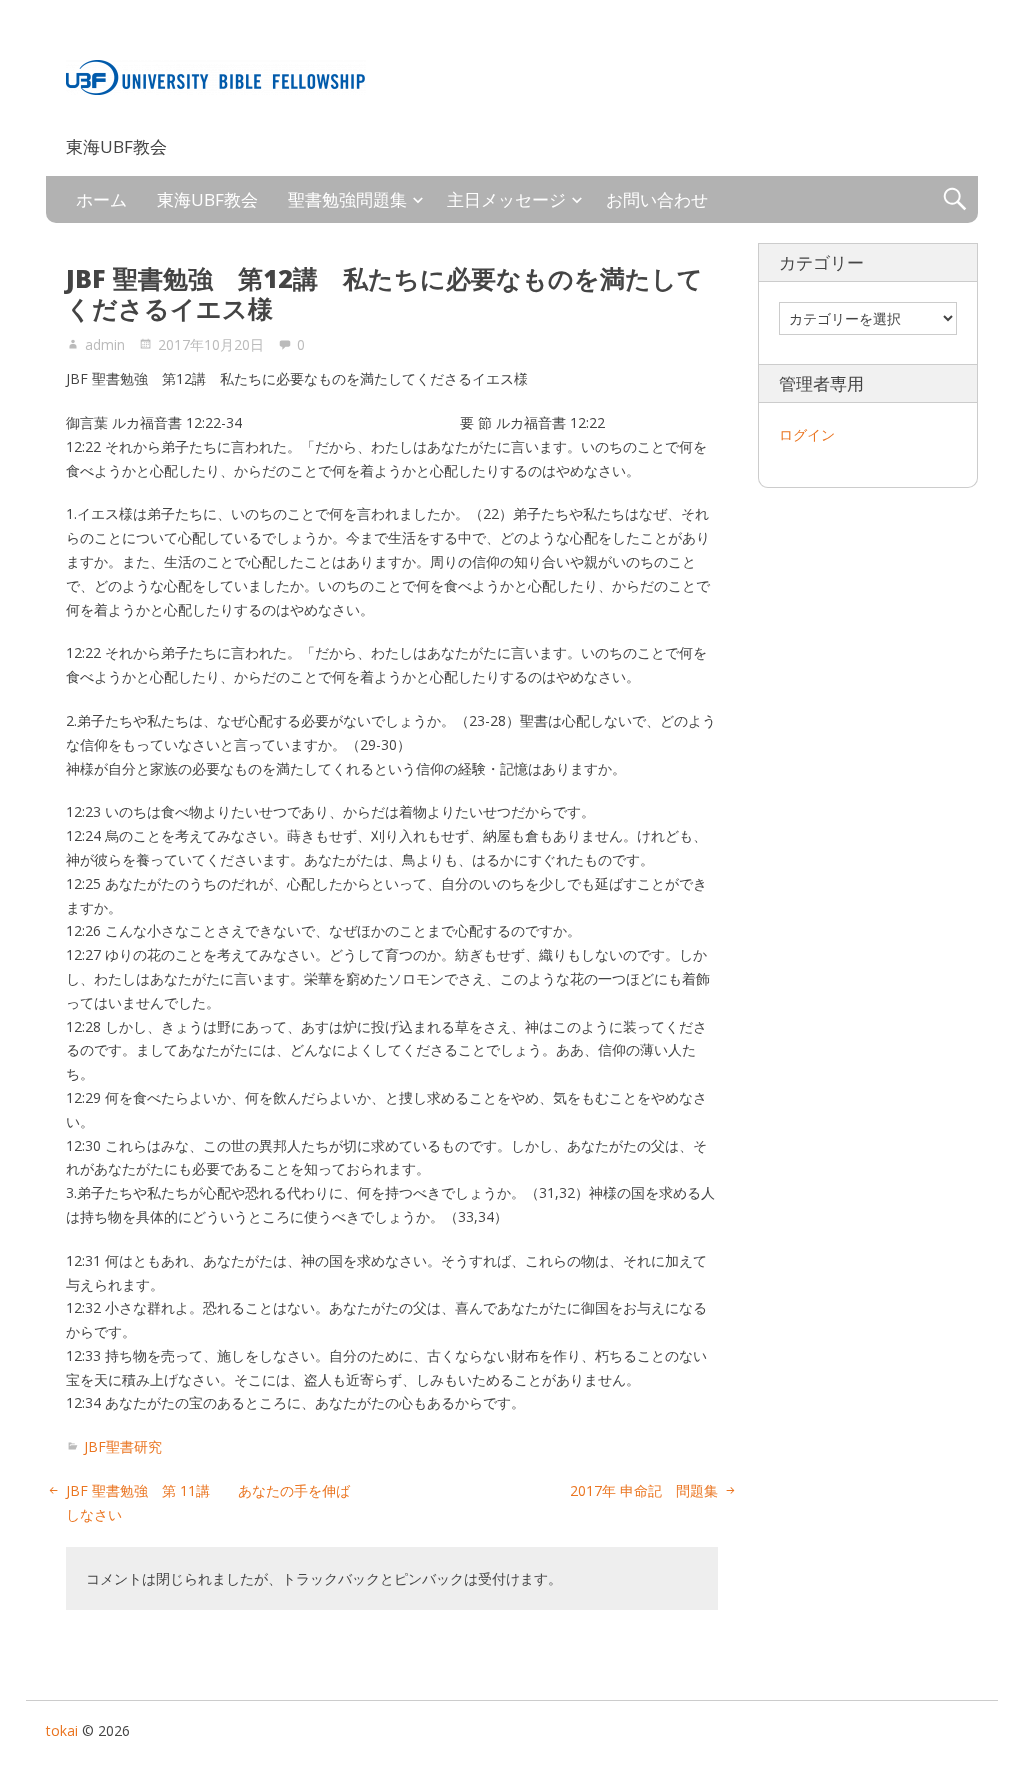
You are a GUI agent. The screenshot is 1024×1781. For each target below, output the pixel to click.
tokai (90, 116)
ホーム (101, 199)
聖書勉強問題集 (347, 199)
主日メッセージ (506, 199)
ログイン (807, 434)
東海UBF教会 (207, 199)
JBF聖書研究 (123, 1446)
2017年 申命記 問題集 (644, 1490)
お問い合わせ (657, 199)
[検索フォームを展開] (954, 199)
